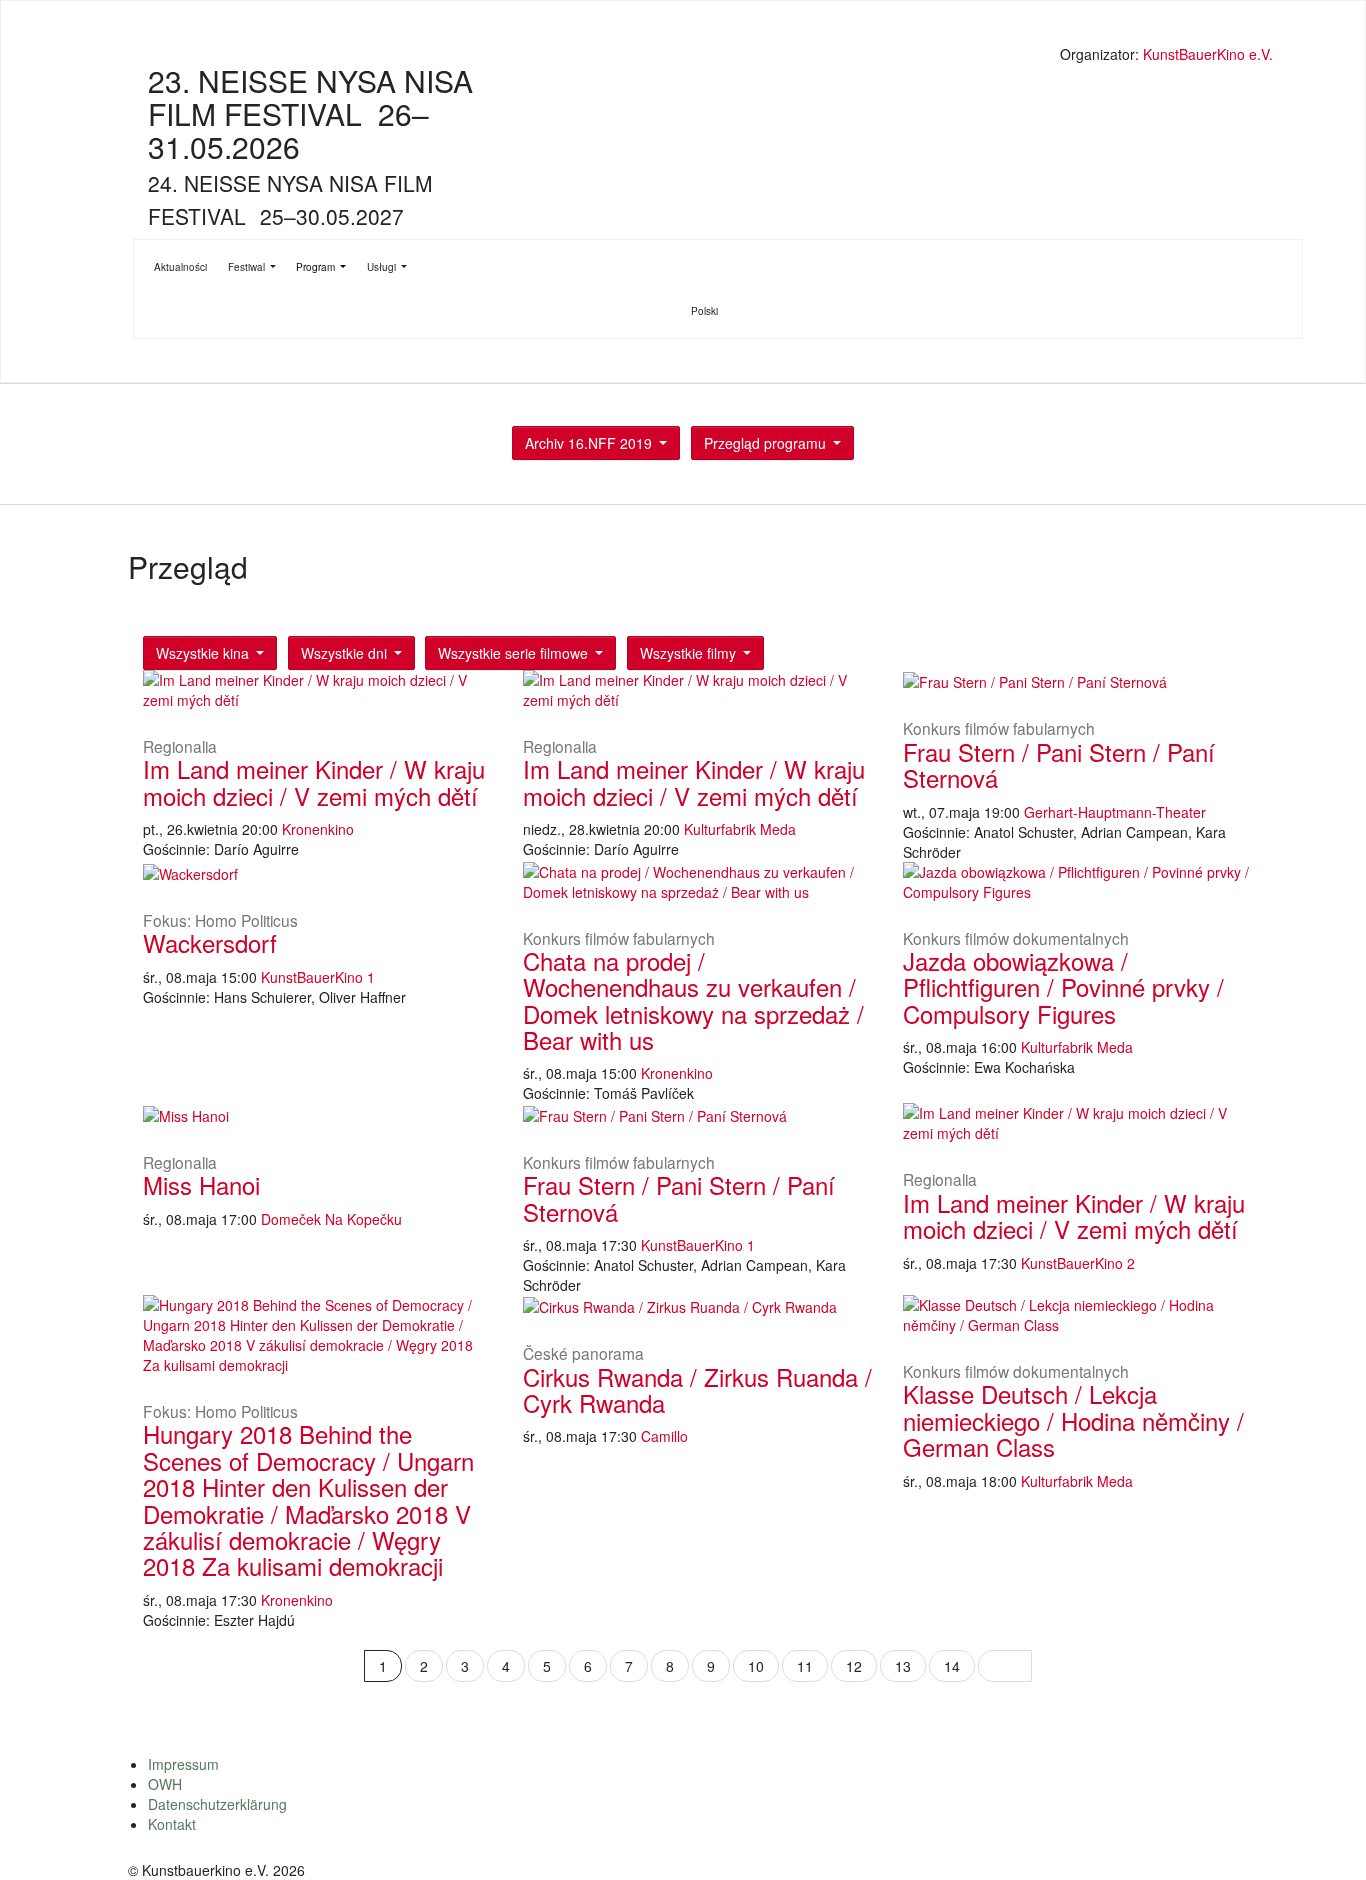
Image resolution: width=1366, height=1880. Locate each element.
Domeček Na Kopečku (331, 1219)
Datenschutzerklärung (217, 1804)
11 (805, 1666)
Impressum (183, 1764)
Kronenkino (318, 829)
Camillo (664, 1436)
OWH (165, 1784)
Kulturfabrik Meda (740, 829)
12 (854, 1666)
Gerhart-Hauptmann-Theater (1115, 812)
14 (952, 1666)
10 (756, 1666)
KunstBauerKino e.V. (1208, 54)
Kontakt (172, 1824)
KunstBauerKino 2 (1078, 1263)
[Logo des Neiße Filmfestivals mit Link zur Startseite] (703, 56)
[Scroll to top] (1325, 1839)
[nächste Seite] (1005, 1666)
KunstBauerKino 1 (318, 977)
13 (903, 1666)
